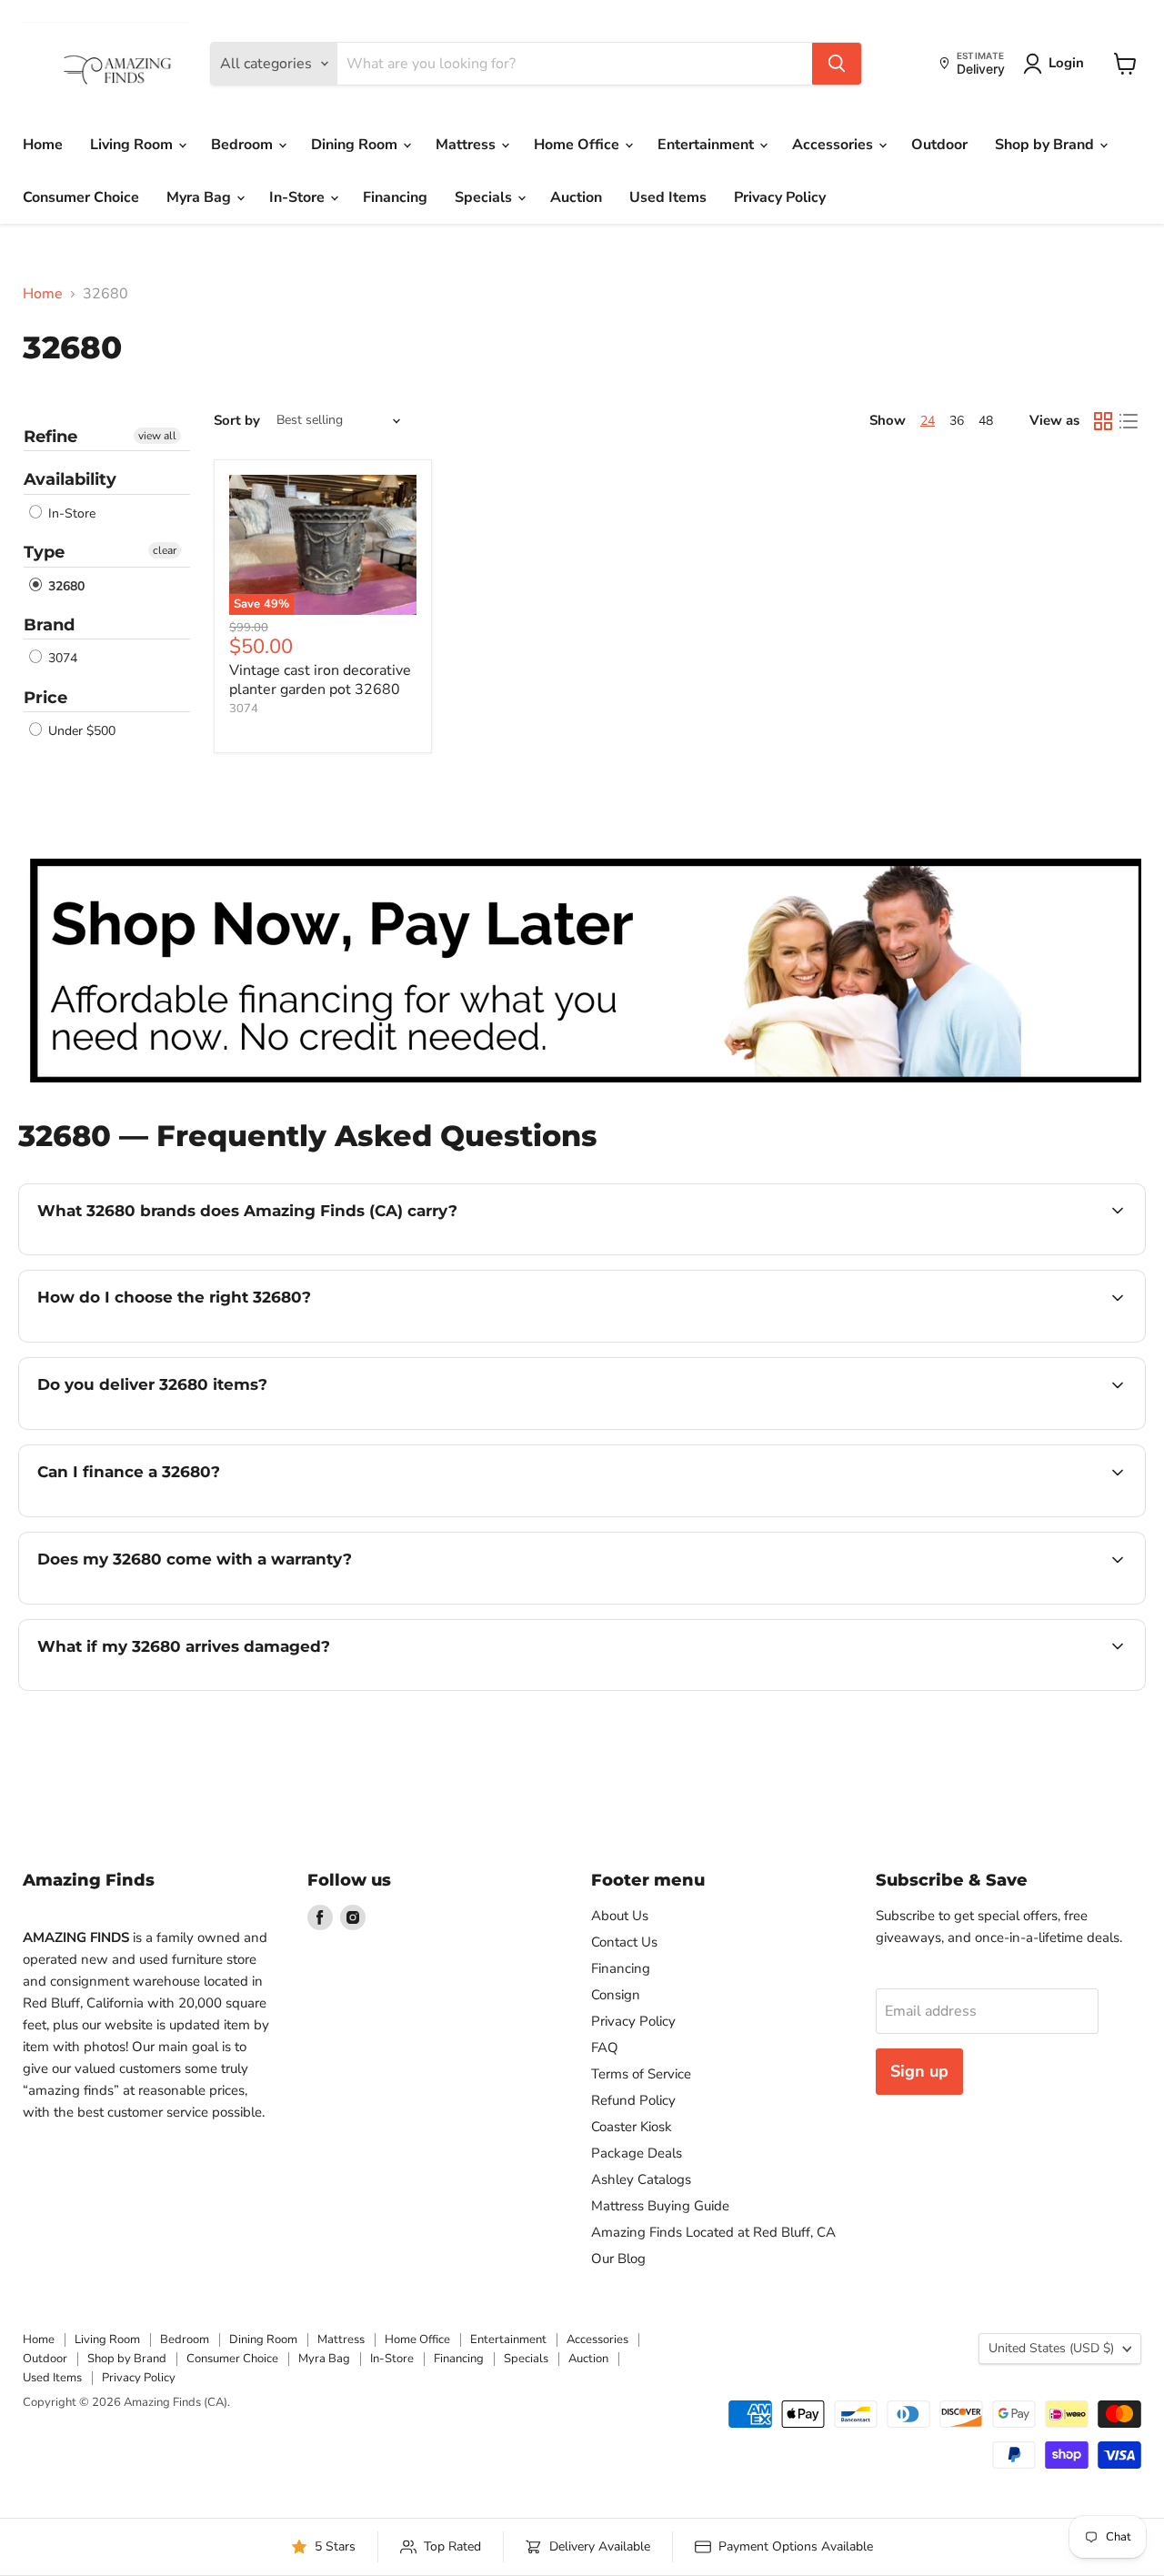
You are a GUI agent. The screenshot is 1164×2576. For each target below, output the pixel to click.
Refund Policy (633, 2100)
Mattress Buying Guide (660, 2206)
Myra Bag (201, 197)
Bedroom (244, 145)
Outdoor (939, 145)
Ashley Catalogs (641, 2179)
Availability (70, 479)
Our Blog (618, 2259)
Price (45, 698)
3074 (61, 659)
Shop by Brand (1046, 145)
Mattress (467, 145)
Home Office (578, 145)
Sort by (237, 421)
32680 (65, 586)
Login (1066, 63)
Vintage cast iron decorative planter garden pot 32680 (320, 680)
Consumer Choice (81, 197)
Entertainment (707, 145)
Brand (49, 625)
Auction (576, 197)
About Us (620, 1916)
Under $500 (80, 731)
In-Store (299, 197)
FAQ (605, 2048)
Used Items (668, 197)
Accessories (834, 145)
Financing (395, 197)
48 (986, 421)
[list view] (1129, 421)
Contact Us (624, 1942)
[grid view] (1103, 421)
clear (165, 550)
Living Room (133, 145)
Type (44, 552)
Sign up (919, 2071)
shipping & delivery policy (1023, 1427)
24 (928, 421)
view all (157, 436)
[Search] (837, 64)
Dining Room (356, 145)
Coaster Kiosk (632, 2127)
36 (957, 421)
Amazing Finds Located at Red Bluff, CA (713, 2232)
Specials (485, 197)
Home (43, 145)
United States (1051, 2348)
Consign (616, 1995)
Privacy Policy (780, 197)
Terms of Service (641, 2074)
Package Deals (637, 2153)
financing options (186, 1514)
